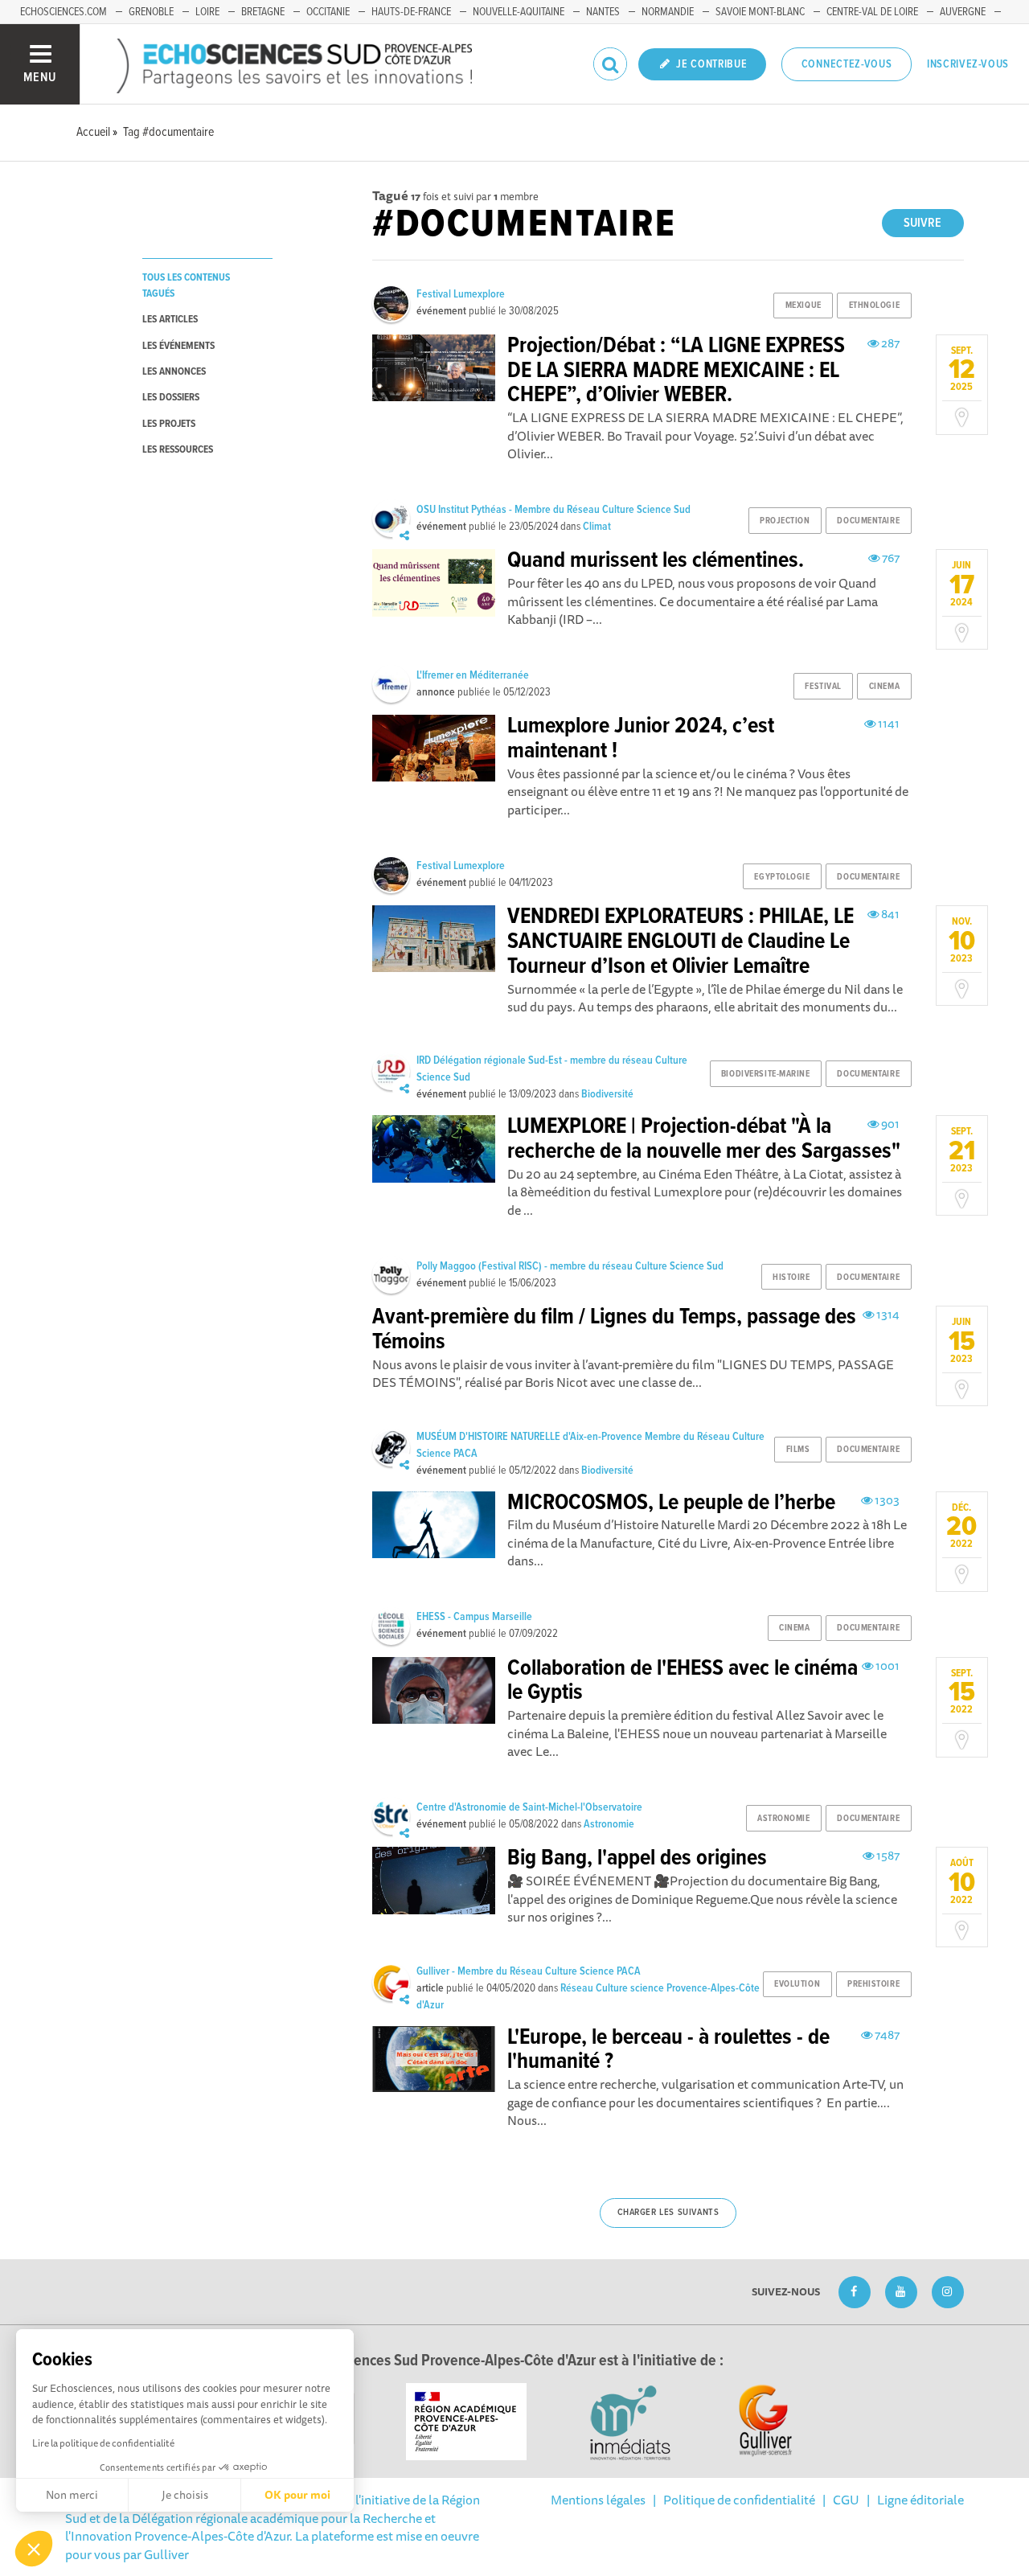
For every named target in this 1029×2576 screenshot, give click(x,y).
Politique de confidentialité (739, 2500)
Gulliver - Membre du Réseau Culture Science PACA (529, 1971)
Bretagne (263, 12)
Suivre (922, 223)
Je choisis (185, 2495)
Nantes (603, 12)
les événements (178, 346)
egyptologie (782, 877)
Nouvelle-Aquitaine (519, 12)
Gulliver (166, 2554)
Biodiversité (607, 1094)
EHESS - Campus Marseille (474, 1617)
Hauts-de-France (411, 12)
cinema (884, 687)
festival (823, 687)
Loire (207, 12)
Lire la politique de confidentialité (103, 2443)
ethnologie (875, 306)
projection (785, 521)
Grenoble (151, 12)
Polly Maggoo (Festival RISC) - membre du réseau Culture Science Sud (570, 1266)
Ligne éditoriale (920, 2500)
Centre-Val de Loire (872, 12)
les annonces (174, 372)
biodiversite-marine (766, 1074)
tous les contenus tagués (186, 285)
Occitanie (328, 12)
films (798, 1450)
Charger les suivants (668, 2213)
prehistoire (873, 1984)
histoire (791, 1278)
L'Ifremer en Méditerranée (473, 675)
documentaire (868, 521)
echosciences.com (64, 12)
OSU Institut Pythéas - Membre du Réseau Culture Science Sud (553, 510)
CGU (846, 2500)
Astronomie (609, 1824)
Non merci (72, 2495)
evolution (797, 1984)
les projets (169, 424)
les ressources (178, 450)
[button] (34, 2549)
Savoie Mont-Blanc (760, 12)
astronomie (784, 1819)
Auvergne (963, 12)
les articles (170, 320)
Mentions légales (598, 2500)
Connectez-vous (847, 64)
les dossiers (171, 398)
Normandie (668, 12)
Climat (597, 527)
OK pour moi (297, 2495)
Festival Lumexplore (461, 294)
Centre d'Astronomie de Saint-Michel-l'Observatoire (529, 1807)
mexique (804, 306)
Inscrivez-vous (968, 64)
